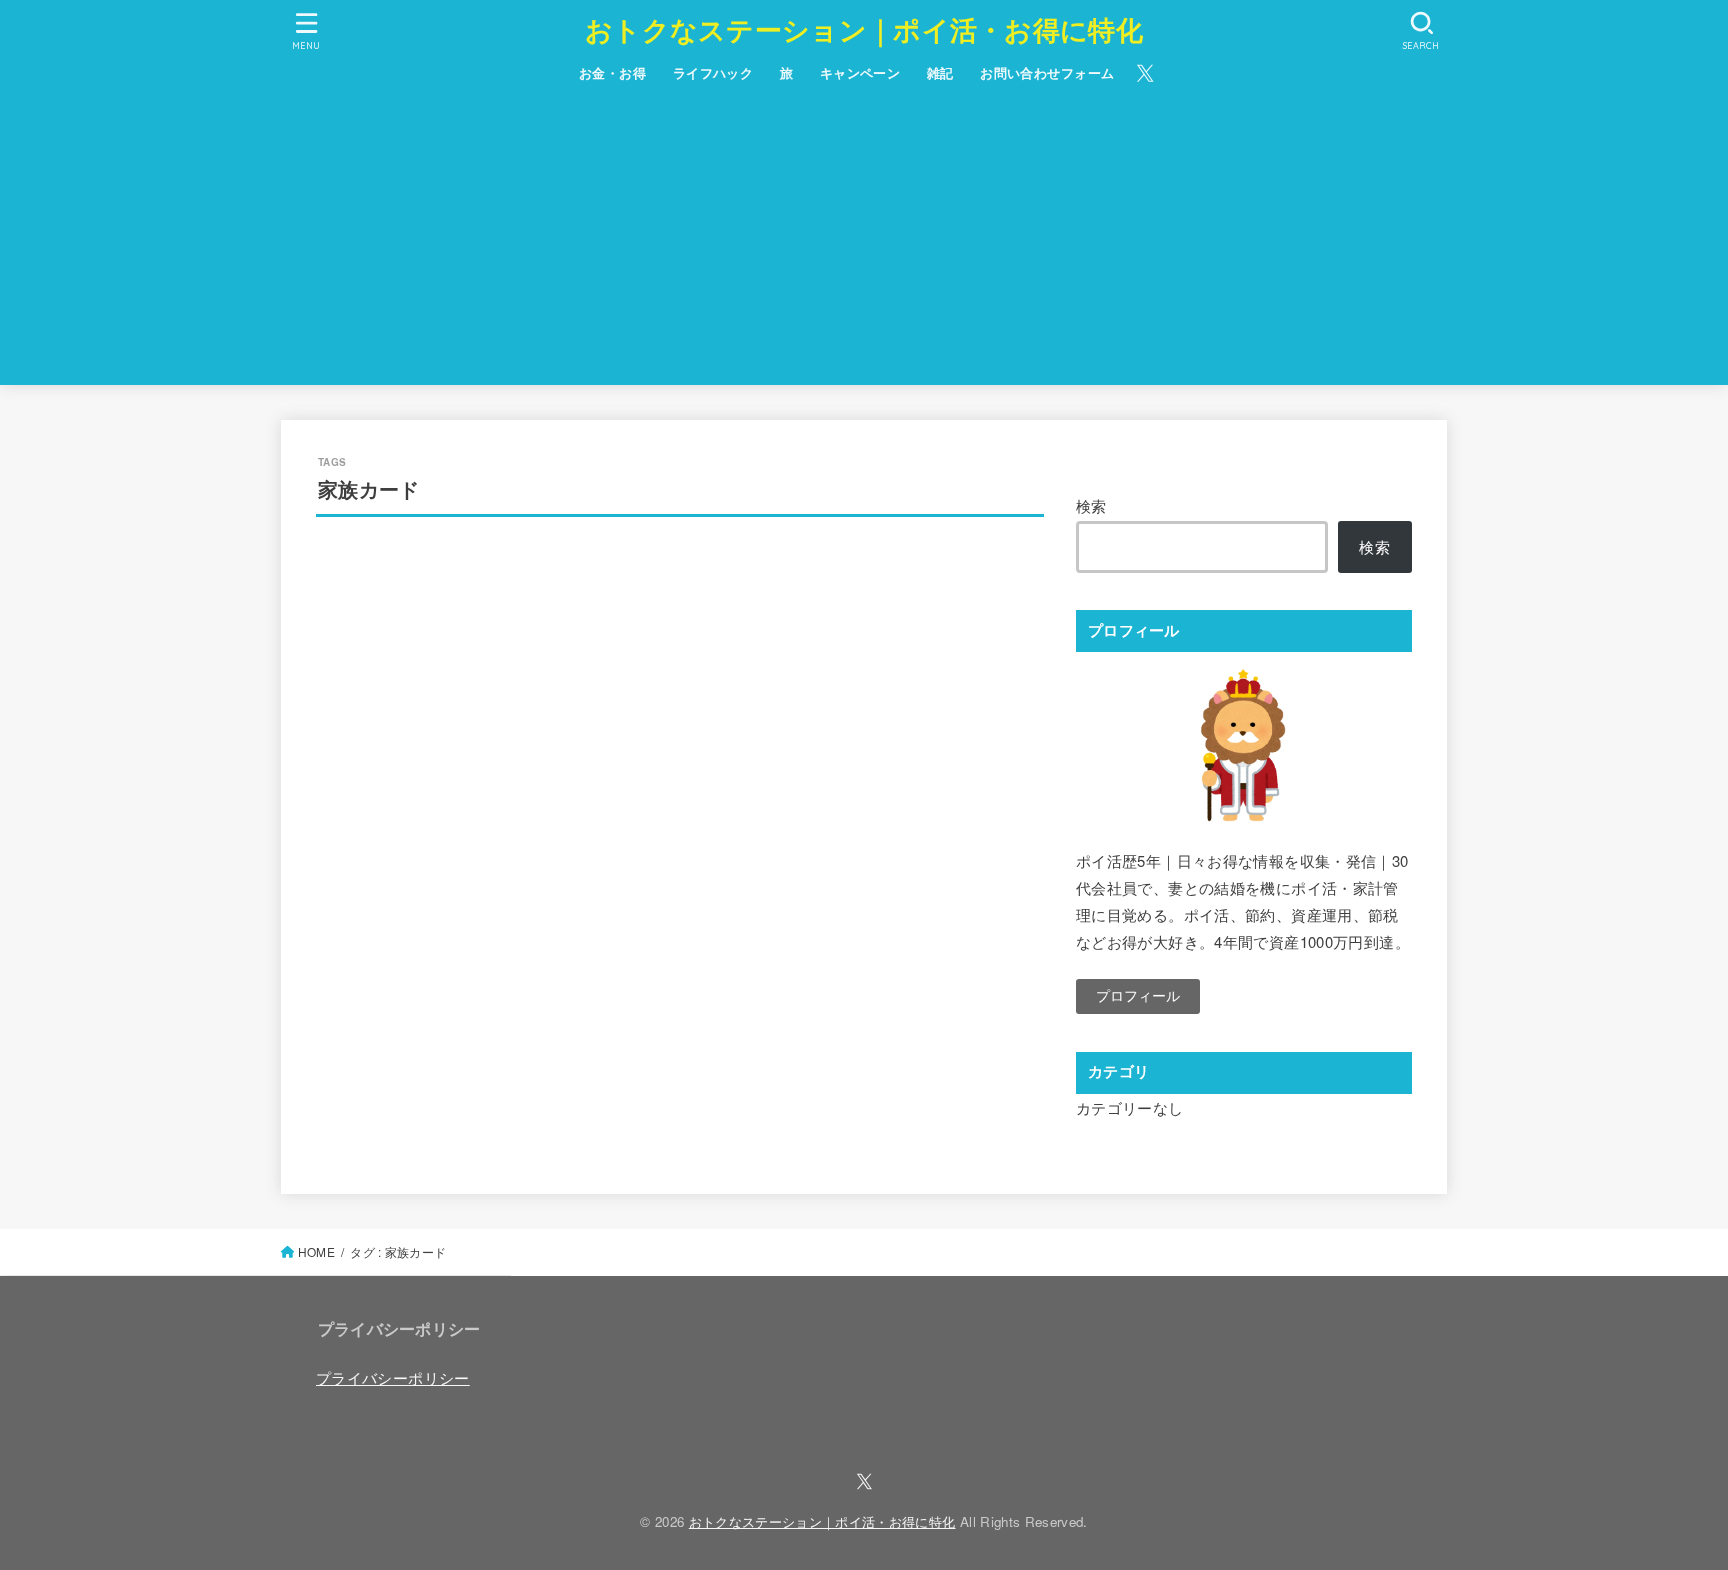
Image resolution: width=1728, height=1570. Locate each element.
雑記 (940, 72)
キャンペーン (860, 72)
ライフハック (713, 72)
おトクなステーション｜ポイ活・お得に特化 (864, 30)
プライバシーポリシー (393, 1377)
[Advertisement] (864, 245)
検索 (1091, 505)
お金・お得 (612, 72)
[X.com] (1145, 73)
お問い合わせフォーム (1047, 72)
